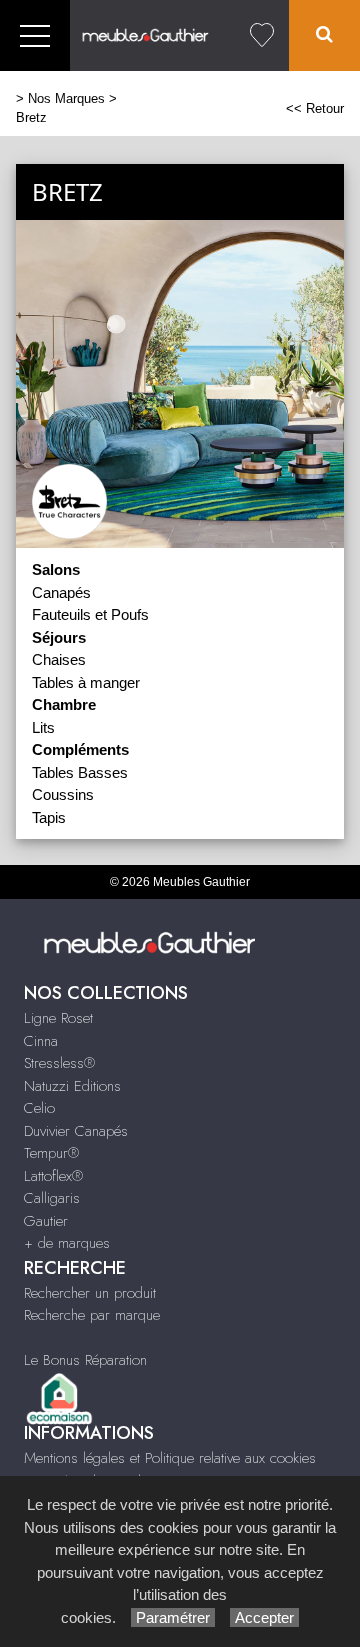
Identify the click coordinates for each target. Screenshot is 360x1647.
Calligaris (52, 1198)
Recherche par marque (92, 1315)
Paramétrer (173, 1617)
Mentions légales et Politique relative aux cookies (170, 1458)
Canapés (61, 592)
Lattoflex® (53, 1176)
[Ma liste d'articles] (262, 35)
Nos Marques (66, 98)
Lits (43, 727)
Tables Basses (80, 772)
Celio (39, 1108)
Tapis (49, 817)
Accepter (264, 1617)
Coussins (63, 794)
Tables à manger (86, 682)
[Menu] (35, 35)
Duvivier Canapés (76, 1131)
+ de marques (67, 1243)
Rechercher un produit (90, 1293)
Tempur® (51, 1153)
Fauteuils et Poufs (90, 614)
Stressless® (59, 1063)
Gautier (46, 1221)
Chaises (59, 659)
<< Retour (315, 108)
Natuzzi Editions (72, 1086)
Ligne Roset (58, 1018)
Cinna (41, 1041)
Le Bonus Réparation (85, 1360)
